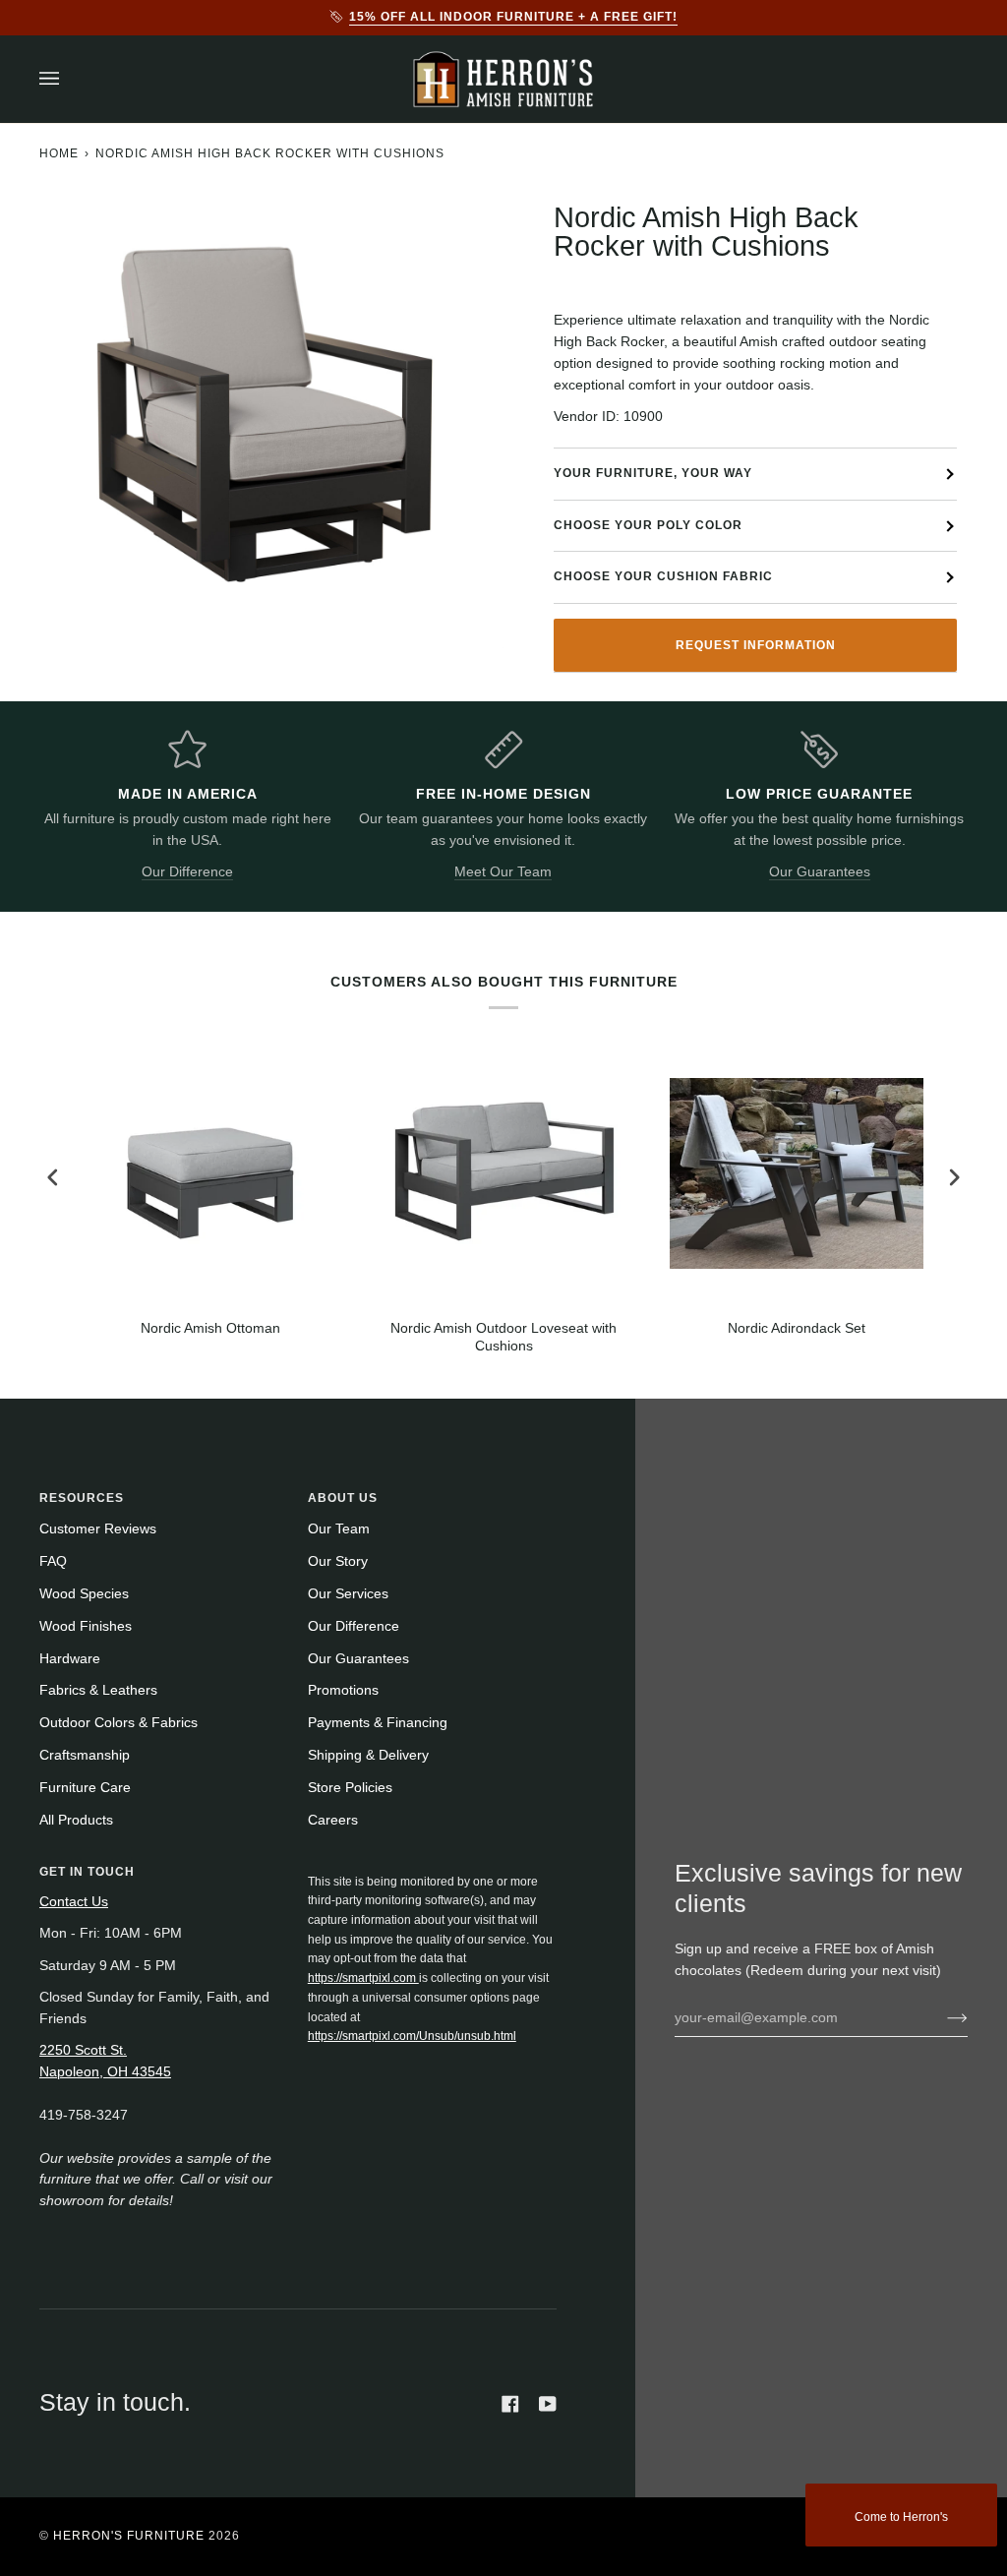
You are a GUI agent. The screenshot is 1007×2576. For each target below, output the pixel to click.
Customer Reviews (98, 1529)
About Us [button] (343, 1498)
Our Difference (187, 872)
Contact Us (74, 1902)
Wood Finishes (86, 1626)
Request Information (756, 645)
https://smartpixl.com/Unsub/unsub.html (412, 2036)
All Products (76, 1820)
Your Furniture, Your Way (653, 473)
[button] (433, 1868)
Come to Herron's (901, 2517)
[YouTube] (548, 2404)
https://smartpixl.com (363, 1978)
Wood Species (84, 1594)
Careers (333, 1820)
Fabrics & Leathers (98, 1690)
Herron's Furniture (129, 2536)
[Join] (942, 2017)
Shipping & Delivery (368, 1755)
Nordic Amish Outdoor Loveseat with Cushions (503, 1337)
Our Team (339, 1529)
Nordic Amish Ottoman (210, 1328)
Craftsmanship (85, 1755)
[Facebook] (510, 2404)
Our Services (348, 1594)
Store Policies (350, 1788)
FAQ (53, 1561)
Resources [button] (82, 1498)
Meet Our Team (503, 872)
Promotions (343, 1690)
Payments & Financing (378, 1723)
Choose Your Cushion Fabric (663, 576)
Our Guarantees (820, 872)
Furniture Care (85, 1788)
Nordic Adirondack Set (797, 1328)
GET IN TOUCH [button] (87, 1872)
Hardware (70, 1659)
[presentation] (53, 1178)
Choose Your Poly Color (648, 525)
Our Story (338, 1561)
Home (59, 153)
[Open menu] (69, 79)
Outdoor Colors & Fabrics (118, 1723)
